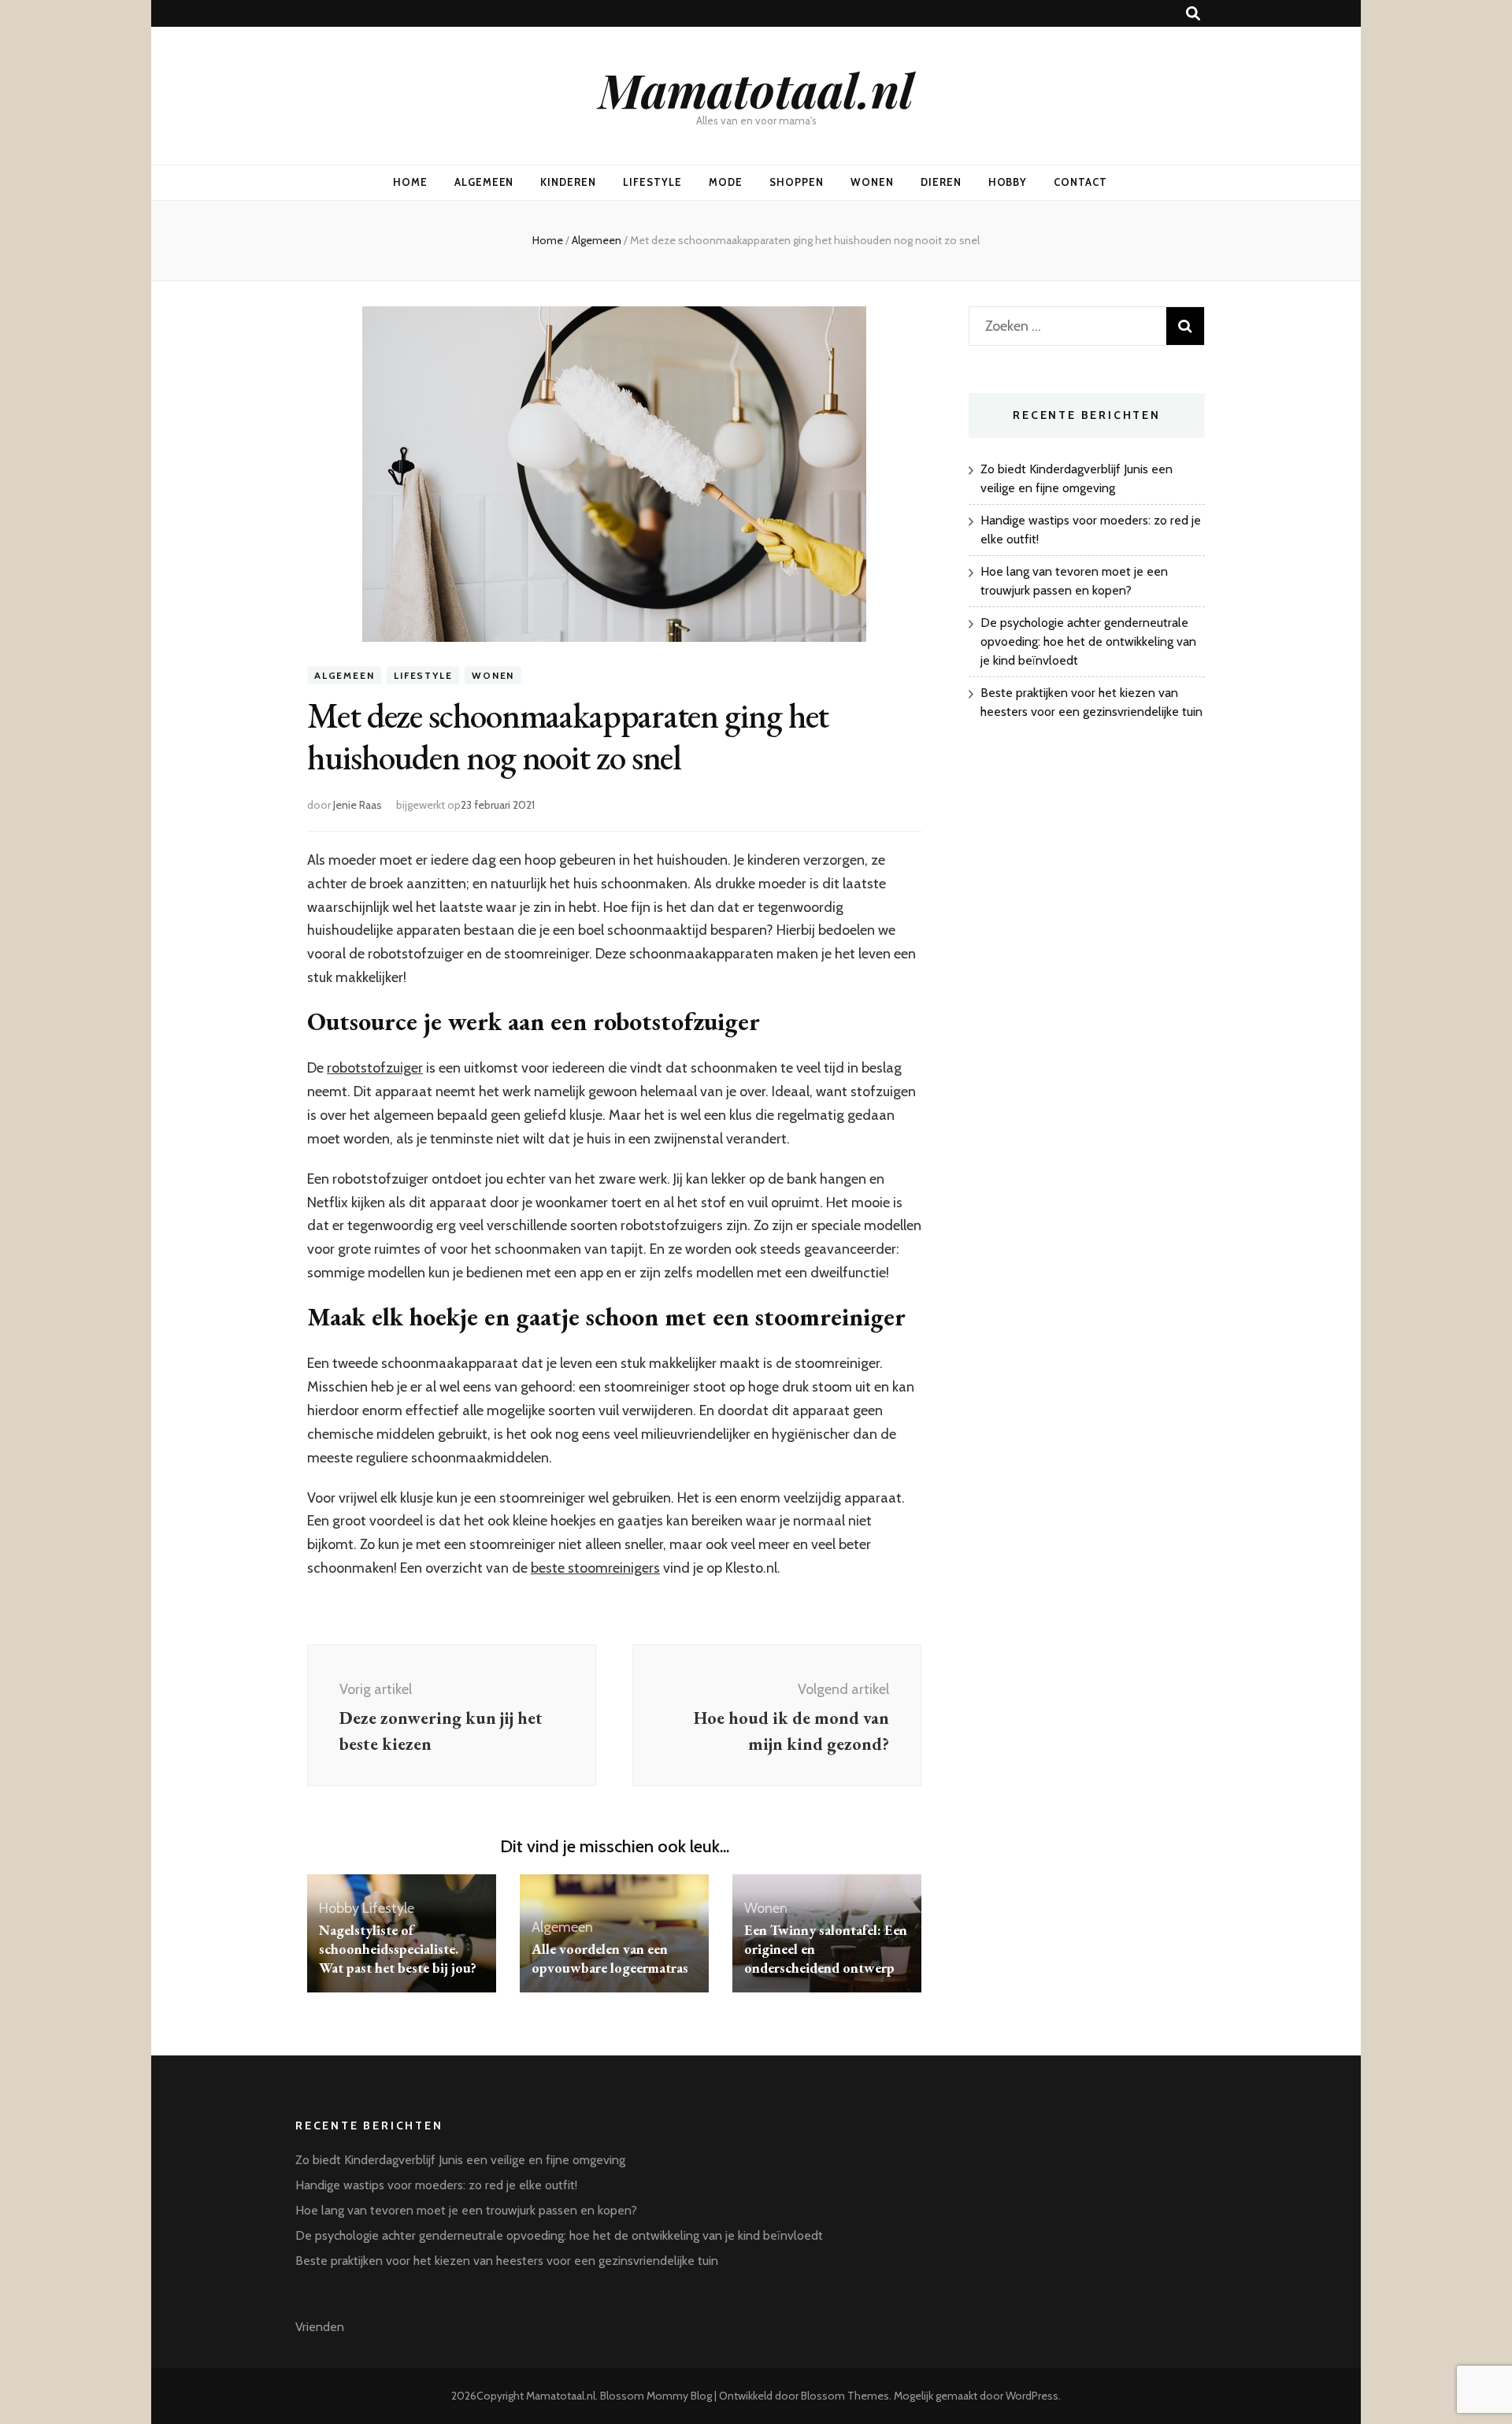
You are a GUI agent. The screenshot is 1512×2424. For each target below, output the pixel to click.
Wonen (872, 182)
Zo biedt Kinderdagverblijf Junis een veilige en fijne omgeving (460, 2160)
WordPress (1032, 2396)
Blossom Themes (845, 2396)
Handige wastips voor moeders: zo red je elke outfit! (436, 2185)
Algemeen (484, 182)
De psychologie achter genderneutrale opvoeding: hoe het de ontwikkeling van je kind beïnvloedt (1088, 641)
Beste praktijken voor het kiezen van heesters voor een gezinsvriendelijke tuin (507, 2261)
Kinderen (568, 182)
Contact (1080, 182)
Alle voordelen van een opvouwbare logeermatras (610, 1958)
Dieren (941, 182)
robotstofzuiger (375, 1068)
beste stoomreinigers (595, 1568)
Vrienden (320, 2327)
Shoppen (797, 182)
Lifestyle (652, 182)
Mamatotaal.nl (756, 89)
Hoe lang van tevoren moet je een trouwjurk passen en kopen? (466, 2210)
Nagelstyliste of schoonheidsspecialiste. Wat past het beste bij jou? (398, 1949)
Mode (726, 182)
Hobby (1008, 182)
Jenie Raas (358, 805)
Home (410, 182)
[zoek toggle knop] (1193, 14)
